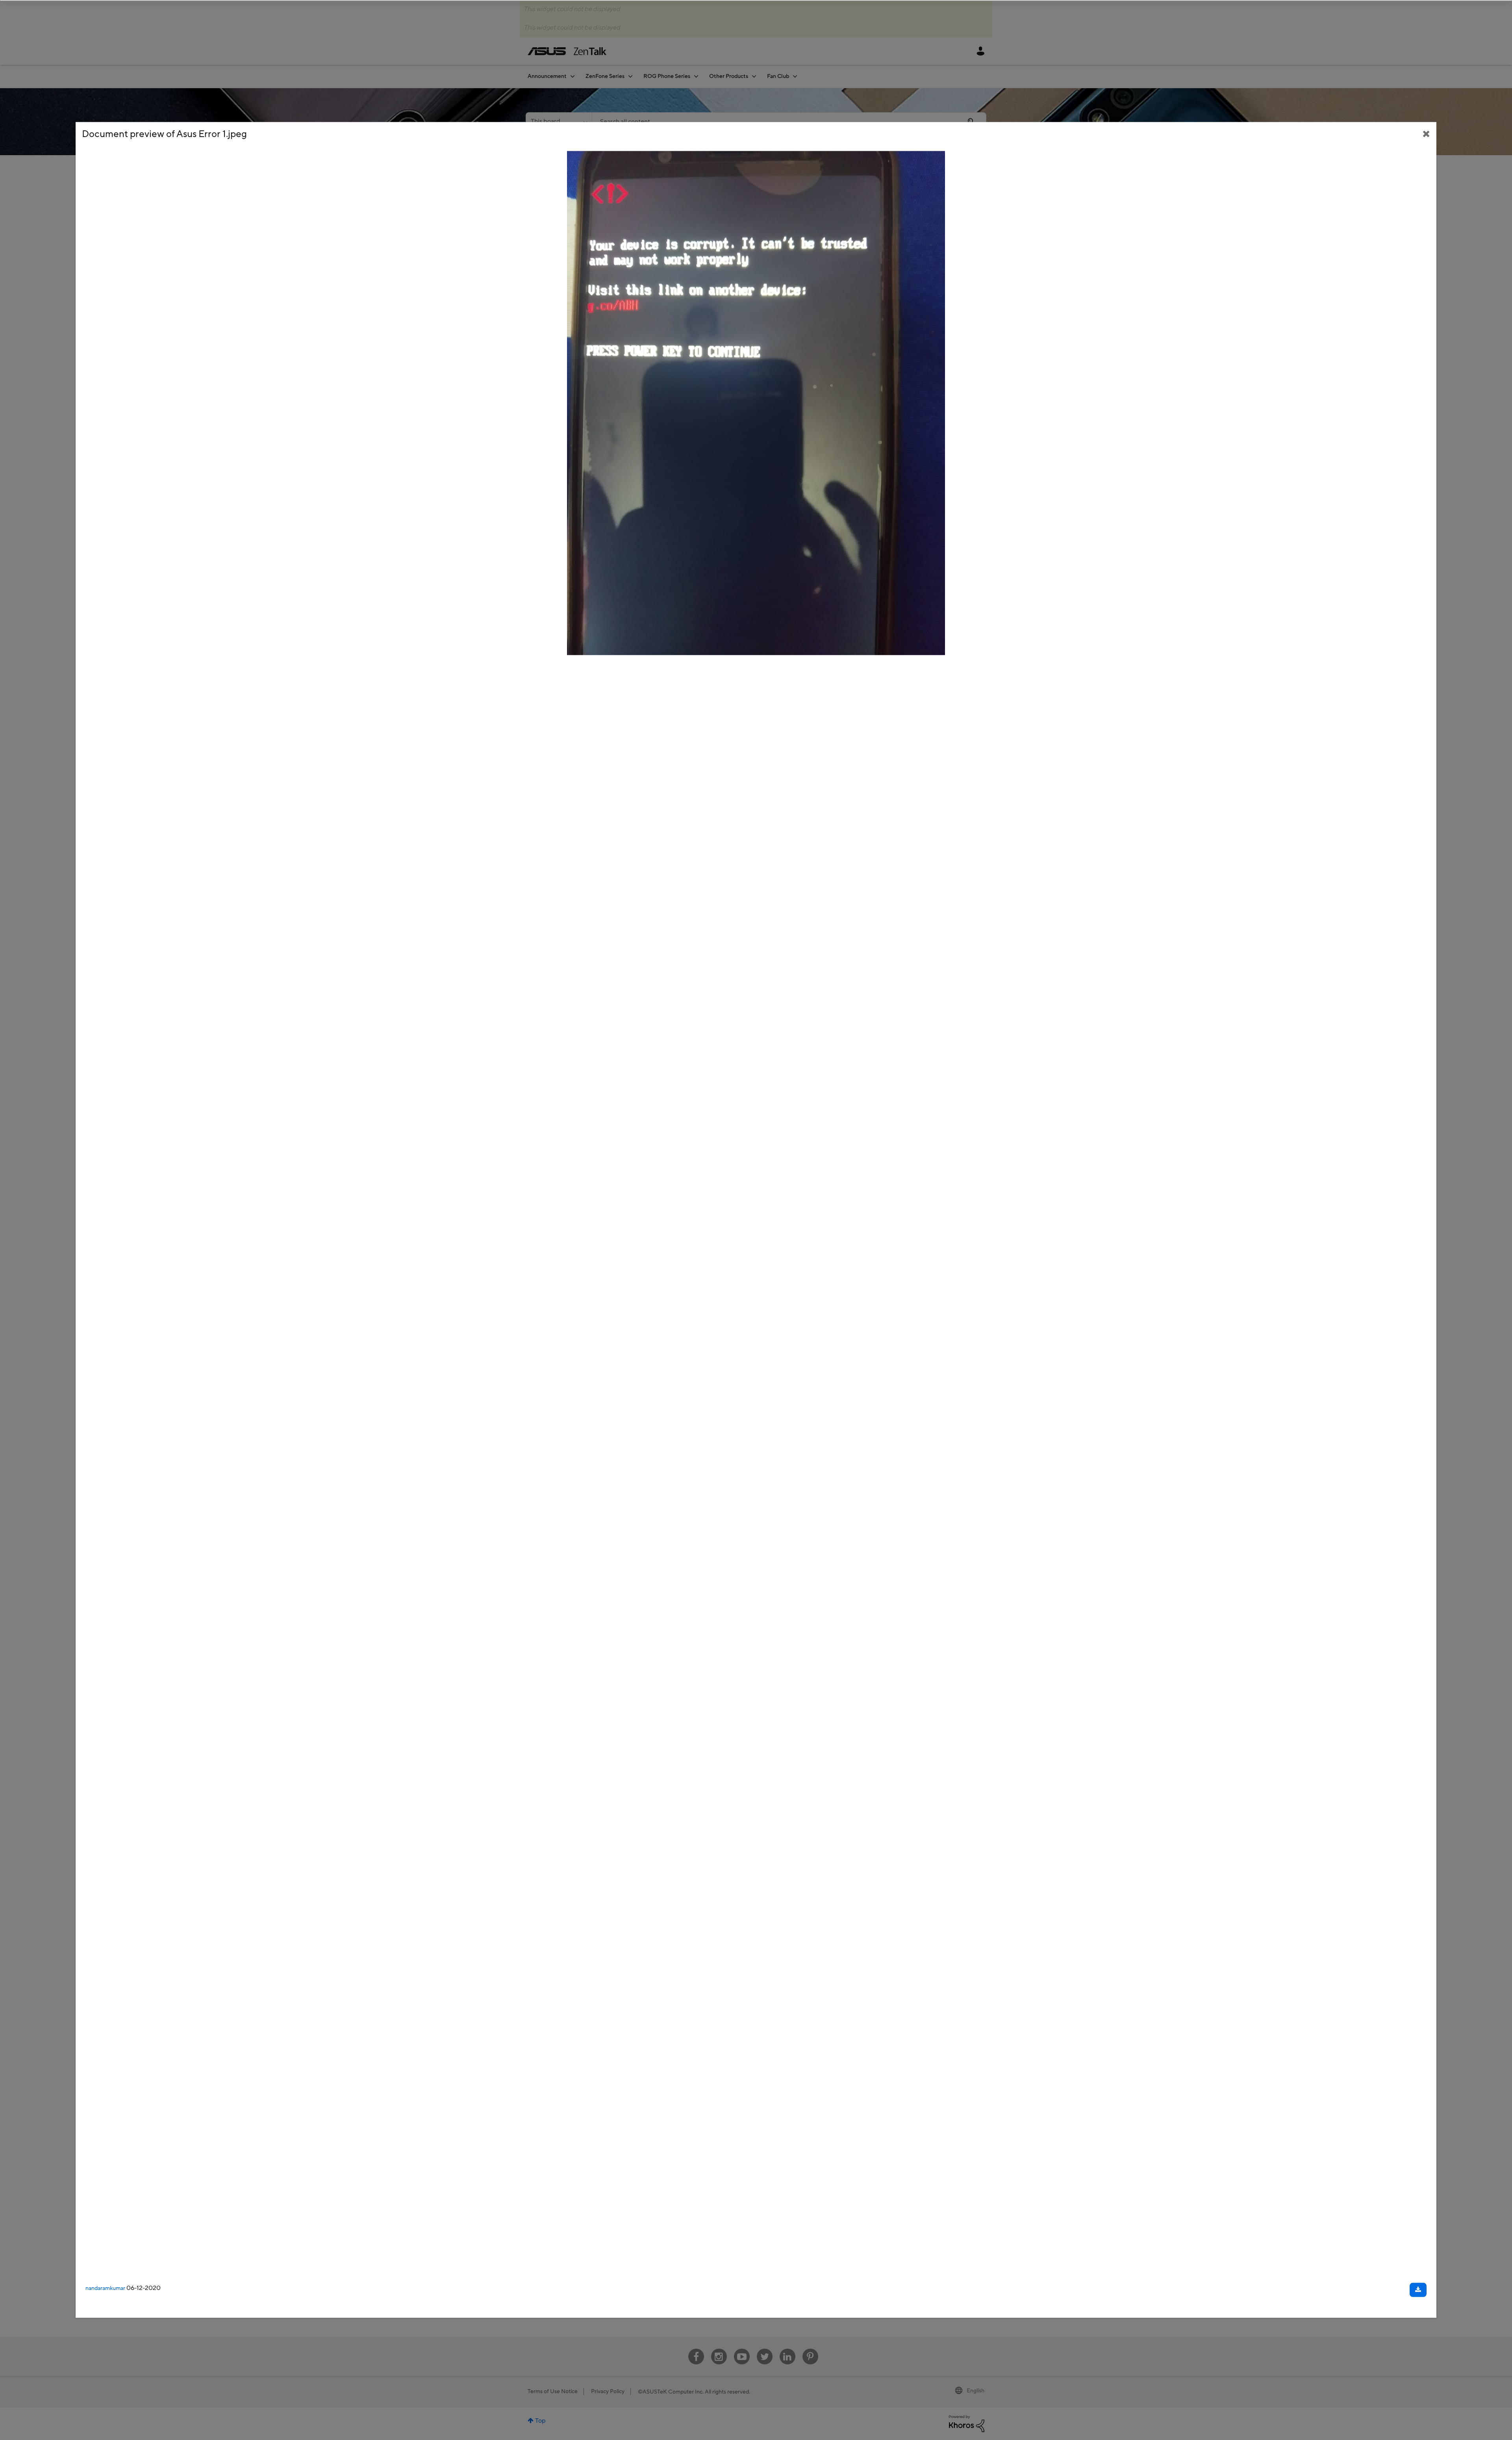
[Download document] (1418, 2290)
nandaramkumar (105, 2288)
